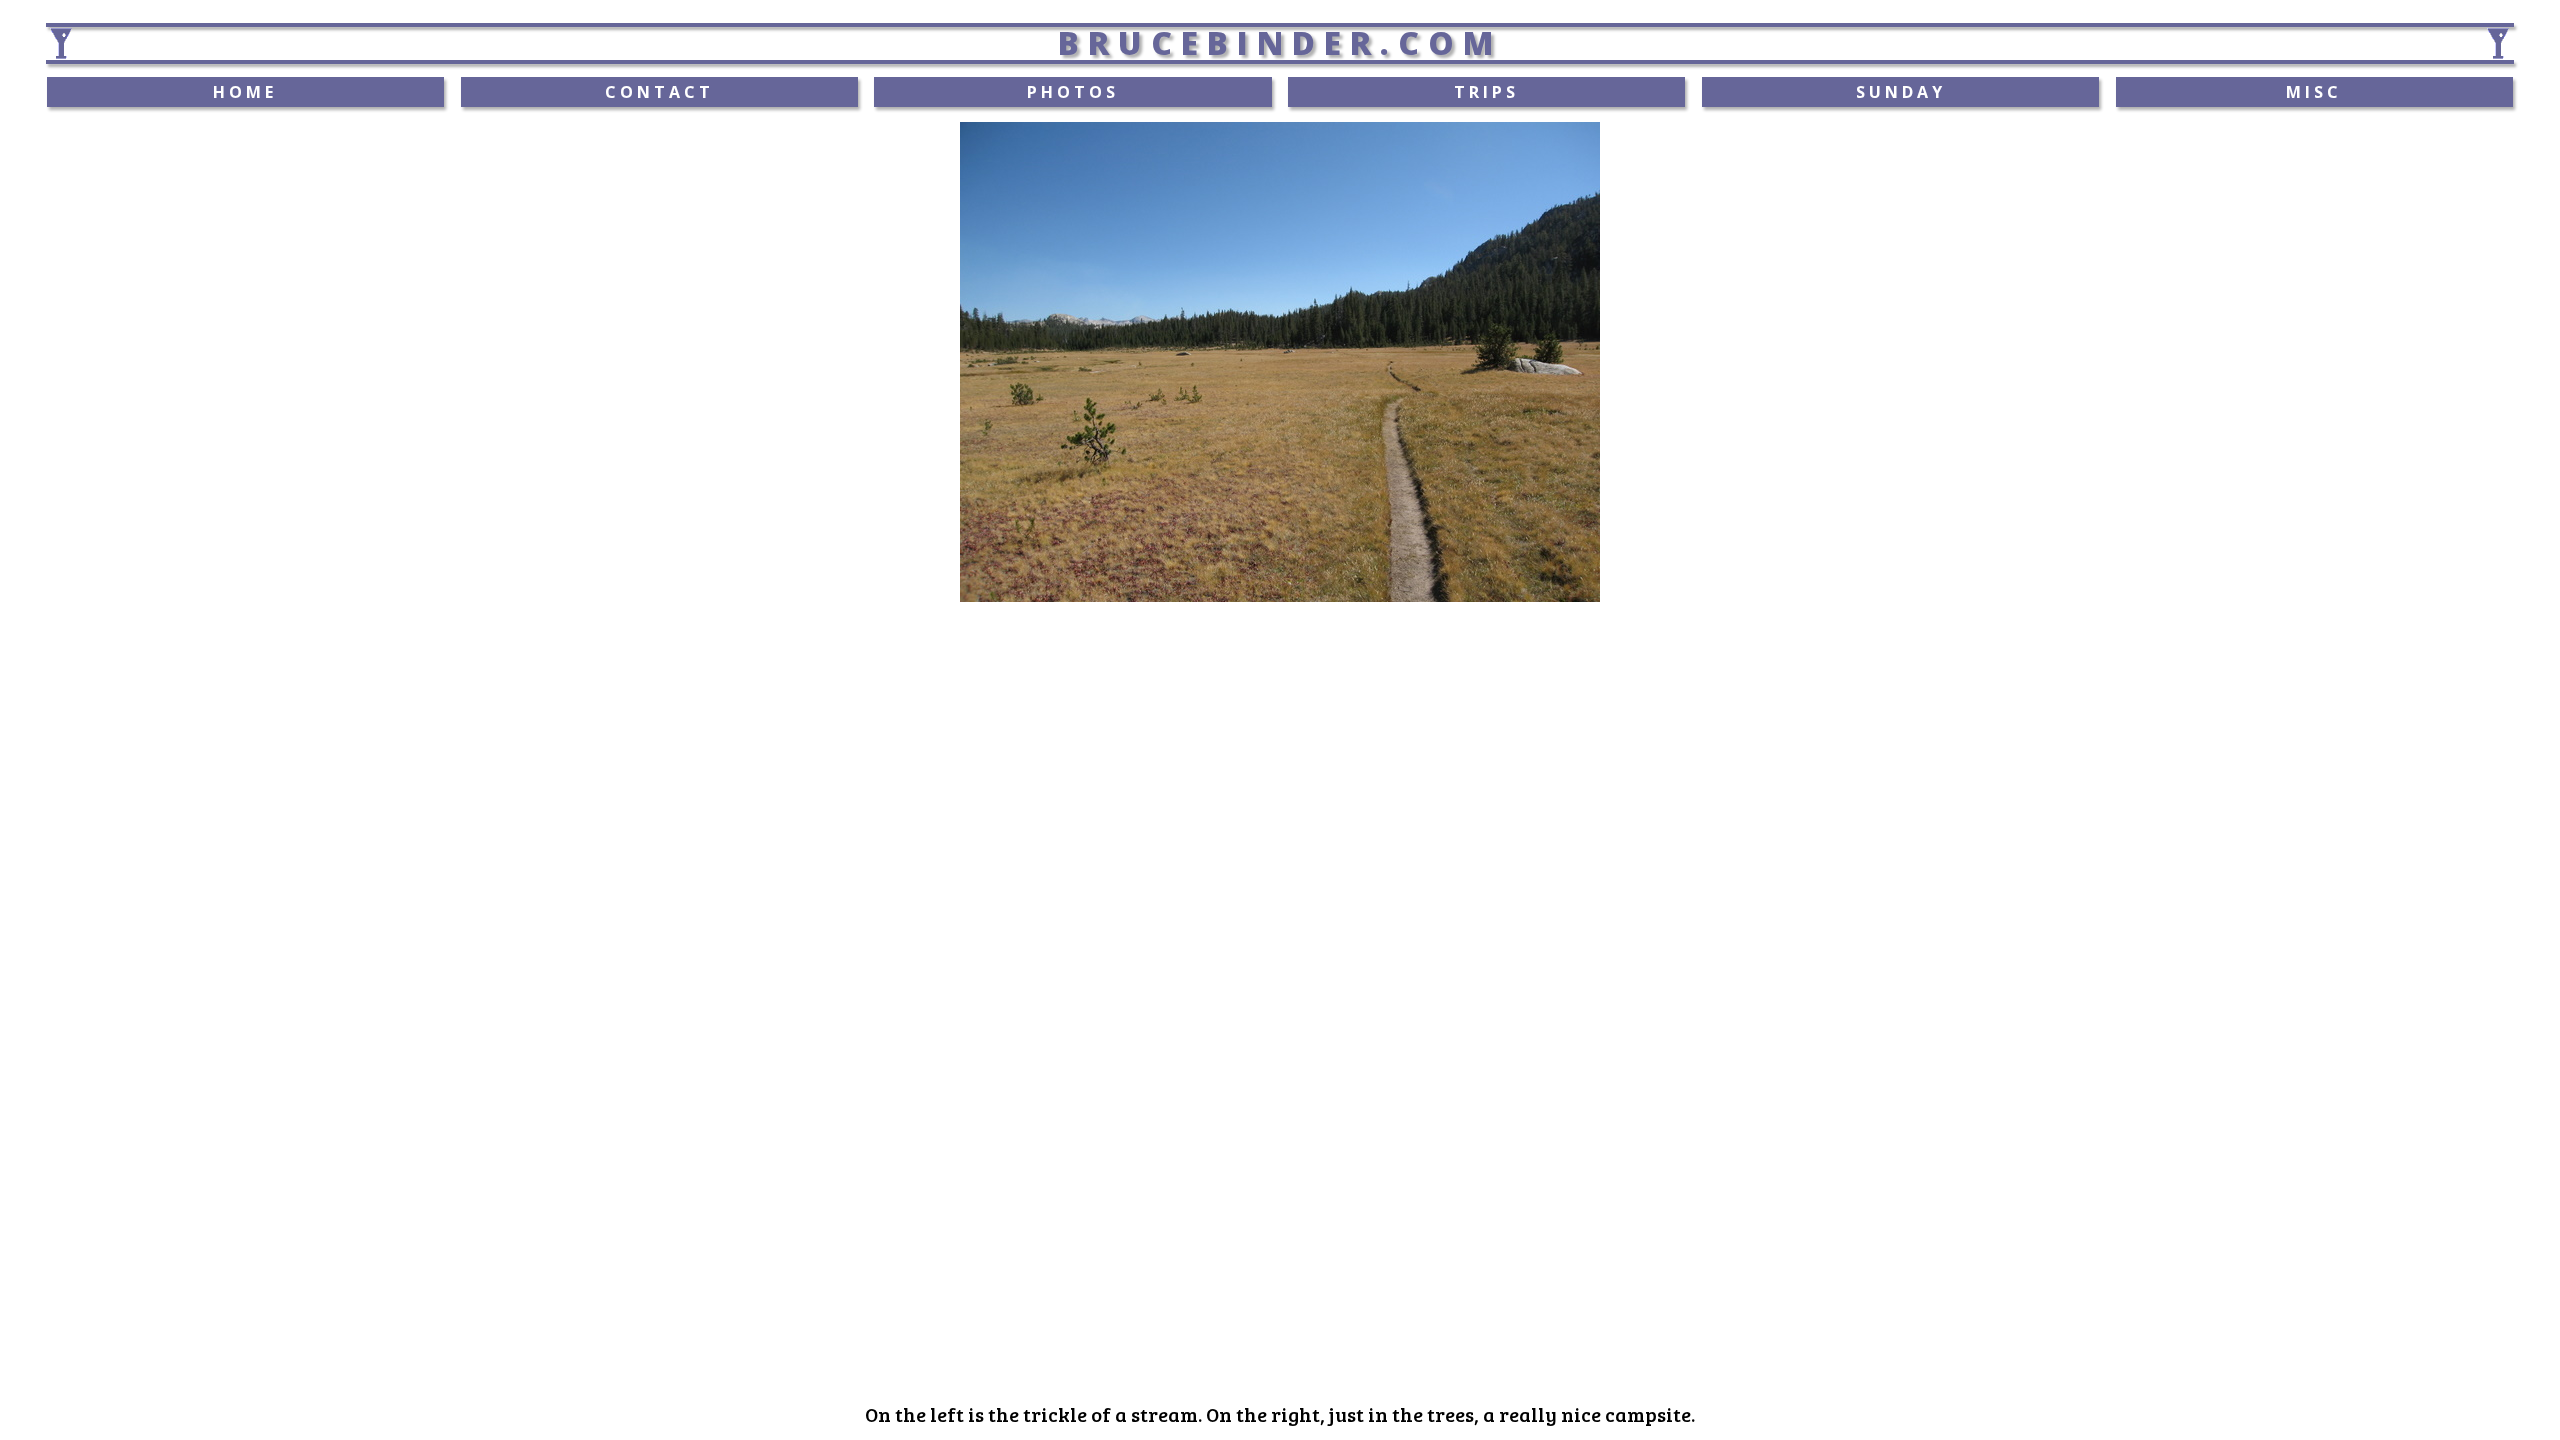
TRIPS (1486, 92)
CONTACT (659, 92)
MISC (2314, 92)
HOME (245, 92)
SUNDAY (1901, 92)
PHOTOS (1073, 92)
